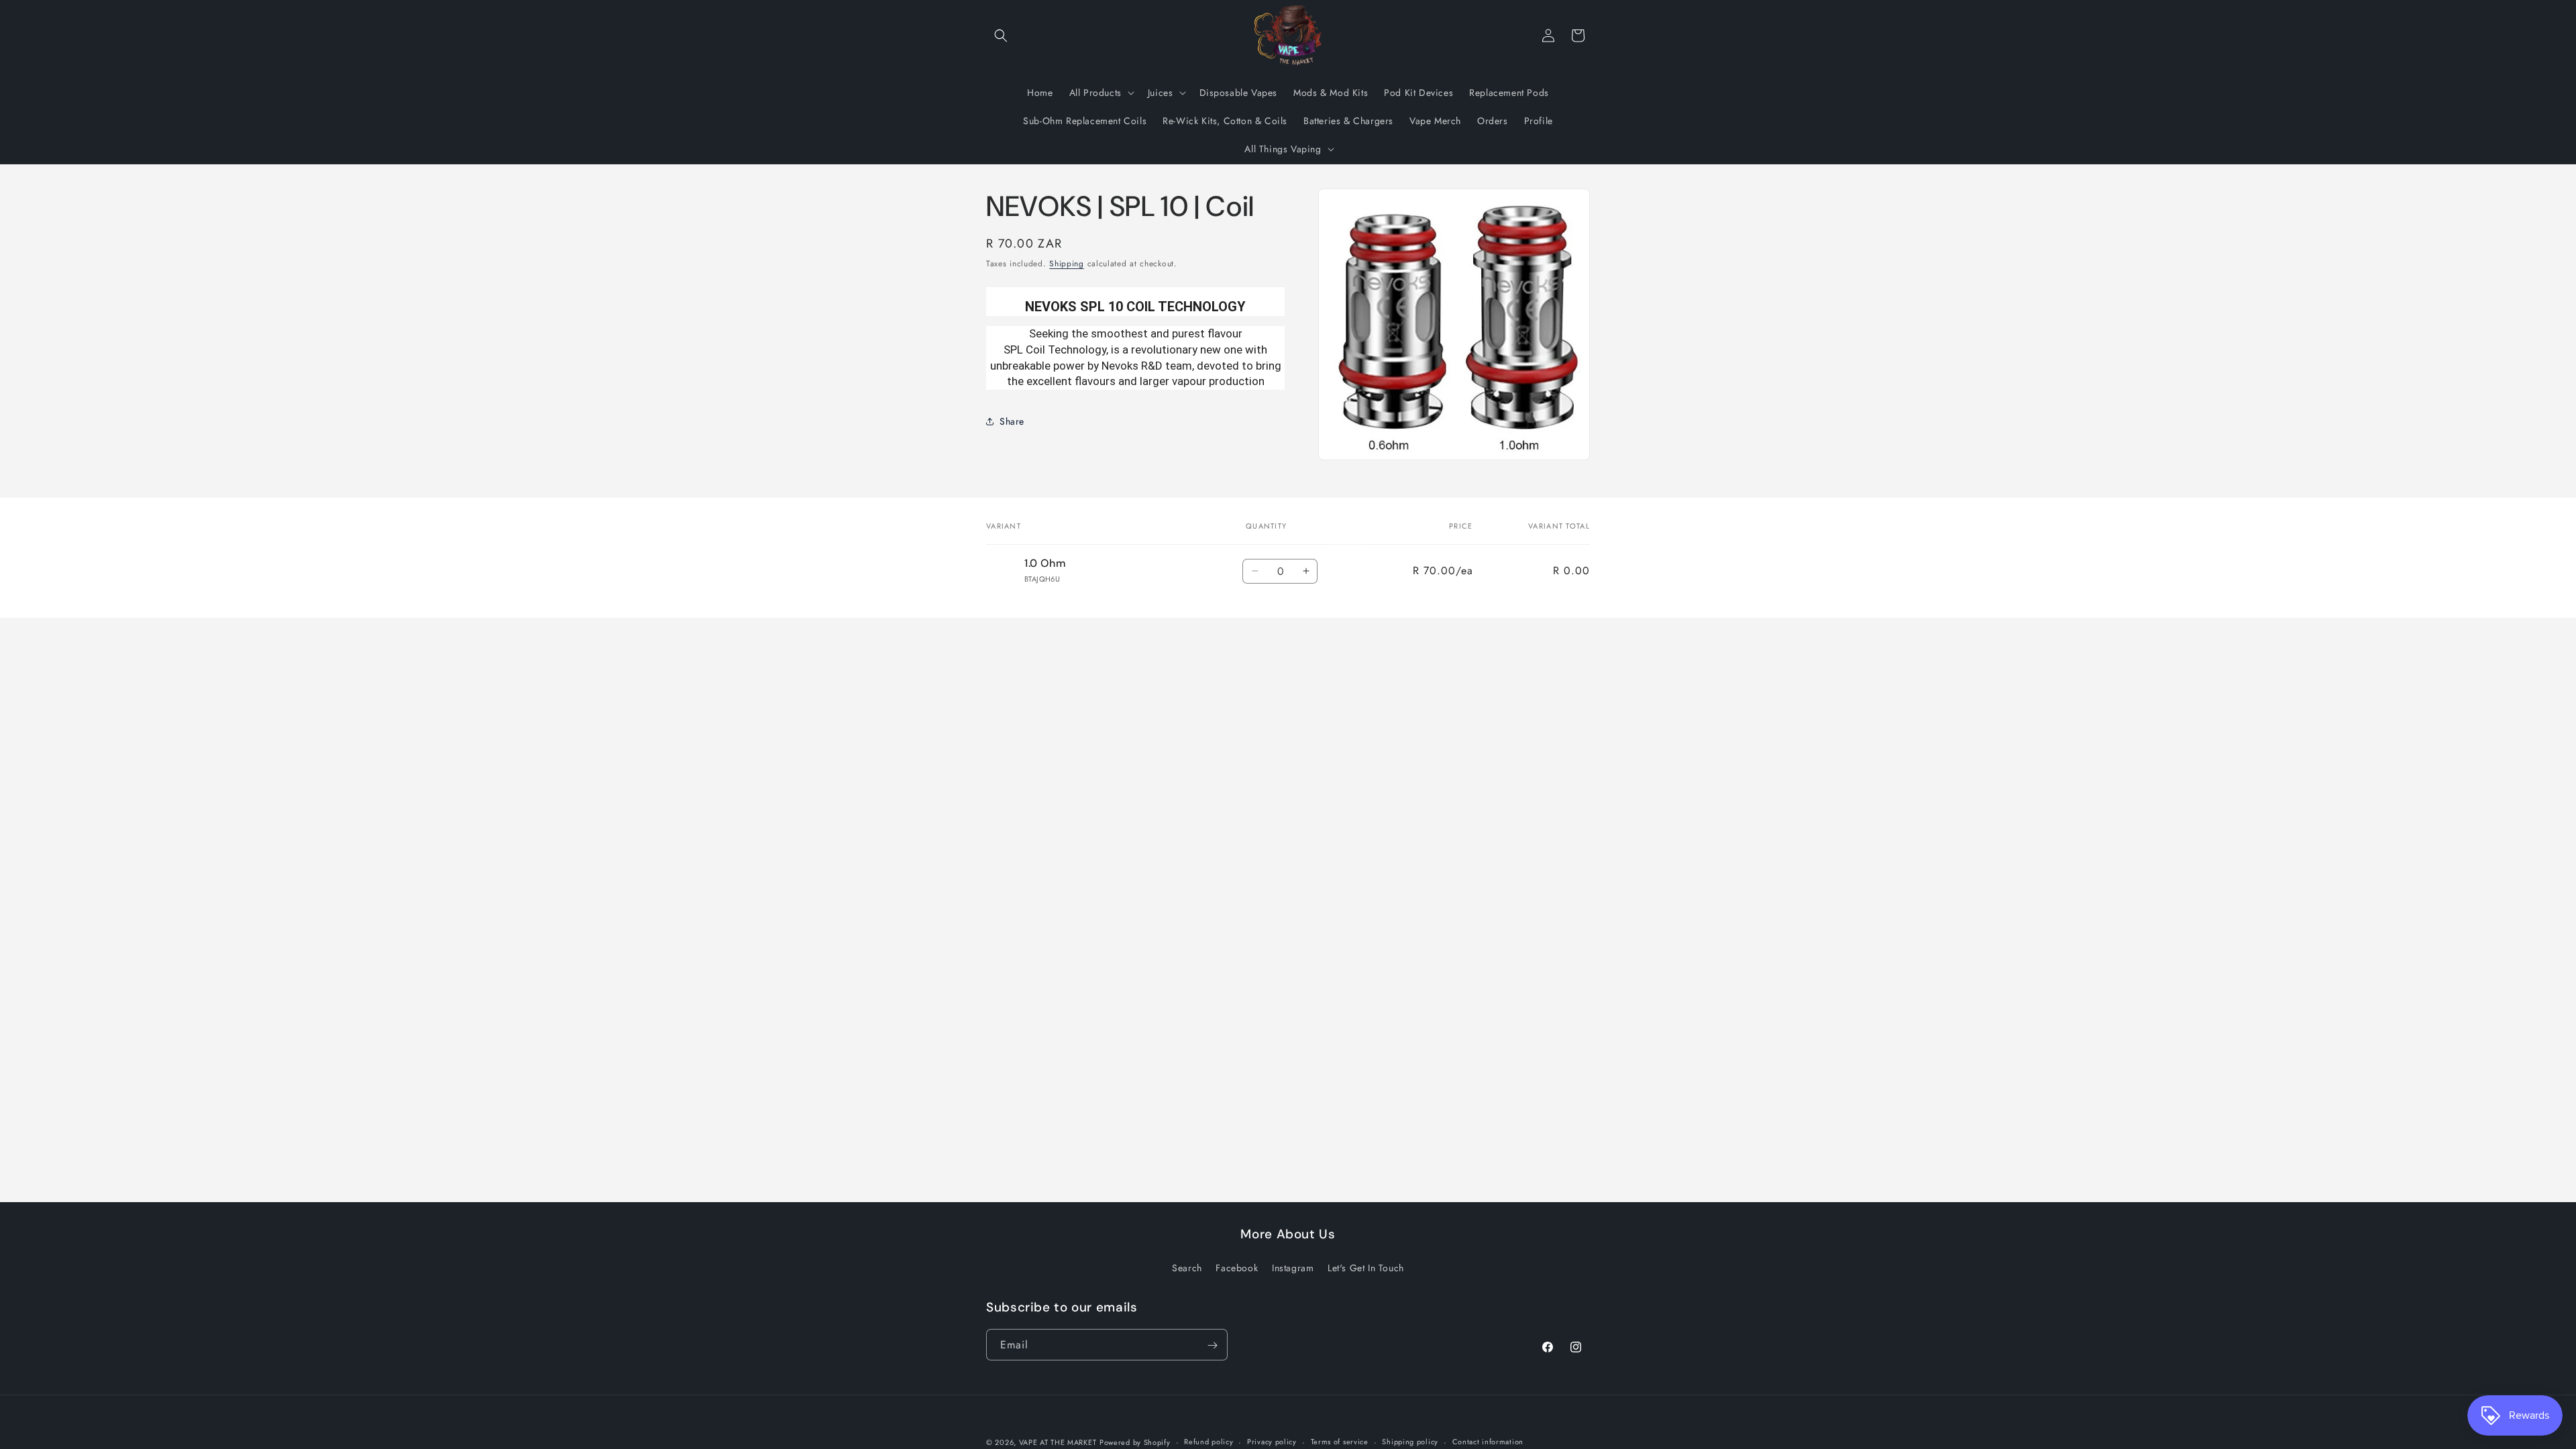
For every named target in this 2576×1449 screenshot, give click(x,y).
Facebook (1237, 1267)
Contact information (1488, 1442)
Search (1187, 1267)
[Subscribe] (1212, 1345)
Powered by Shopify (1135, 1442)
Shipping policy (1410, 1442)
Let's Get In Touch (1366, 1267)
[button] (1001, 36)
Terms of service (1340, 1442)
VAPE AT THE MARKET (1058, 1442)
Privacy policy (1272, 1442)
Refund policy (1209, 1442)
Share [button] (1012, 421)
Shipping (1067, 264)
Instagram (1293, 1267)
